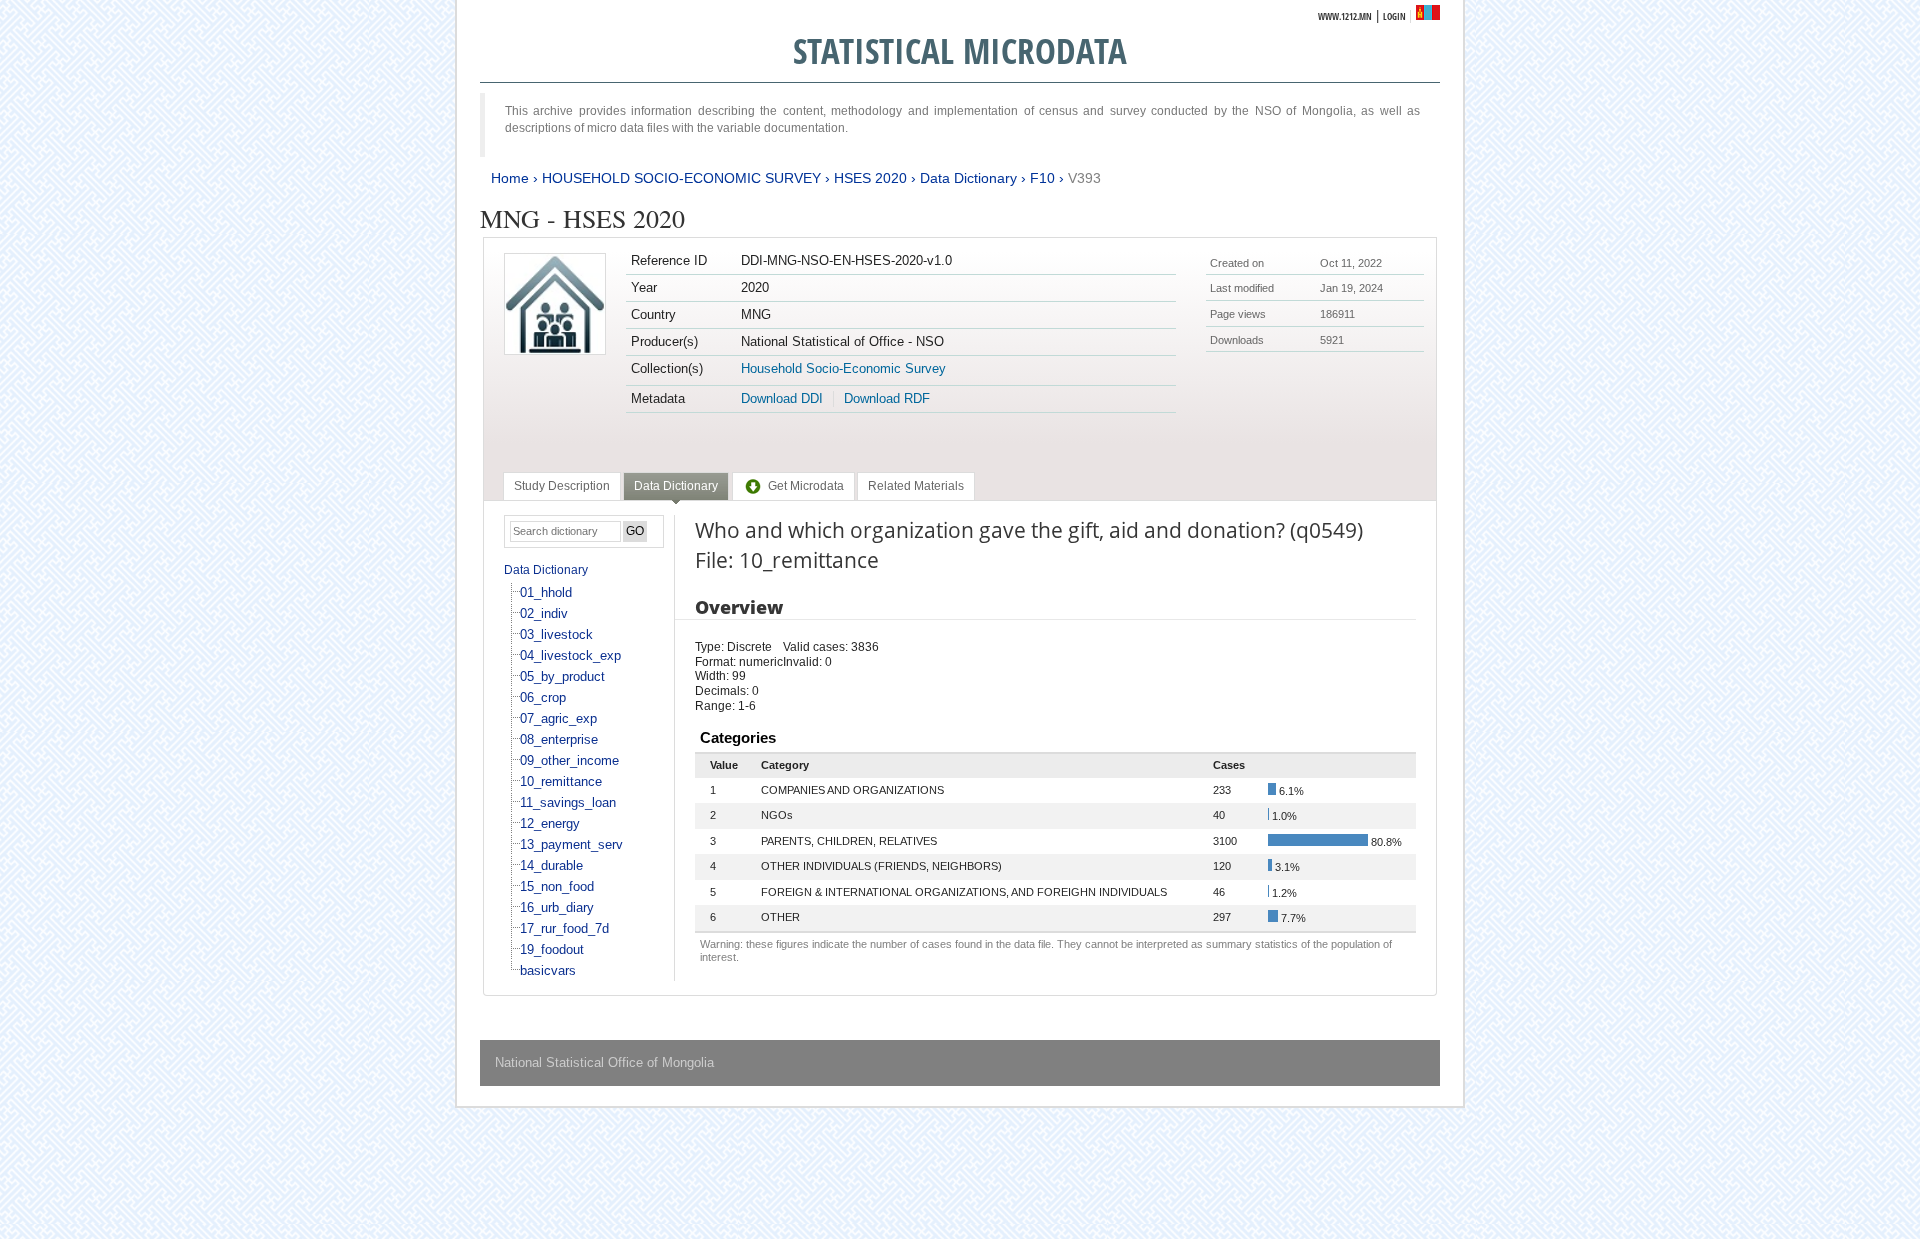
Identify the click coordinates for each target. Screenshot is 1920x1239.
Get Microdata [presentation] (806, 486)
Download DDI (782, 398)
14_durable (551, 865)
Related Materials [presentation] (916, 486)
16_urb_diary (557, 907)
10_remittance (561, 781)
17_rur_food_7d (564, 928)
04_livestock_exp (570, 655)
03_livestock (556, 634)
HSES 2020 (870, 178)
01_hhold (546, 592)
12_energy (550, 823)
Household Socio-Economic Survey (843, 368)
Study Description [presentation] (562, 486)
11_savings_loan (568, 802)
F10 (1042, 178)
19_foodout (552, 949)
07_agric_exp (558, 718)
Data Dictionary (968, 178)
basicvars (548, 970)
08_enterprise (559, 739)
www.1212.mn (1345, 16)
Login (1394, 16)
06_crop (543, 697)
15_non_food (557, 886)
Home (510, 178)
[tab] (562, 486)
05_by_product (562, 676)
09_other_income (569, 760)
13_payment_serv (571, 844)
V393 (1084, 178)
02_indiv (544, 613)
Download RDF (887, 398)
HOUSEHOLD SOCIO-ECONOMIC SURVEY (681, 178)
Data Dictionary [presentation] (676, 486)
